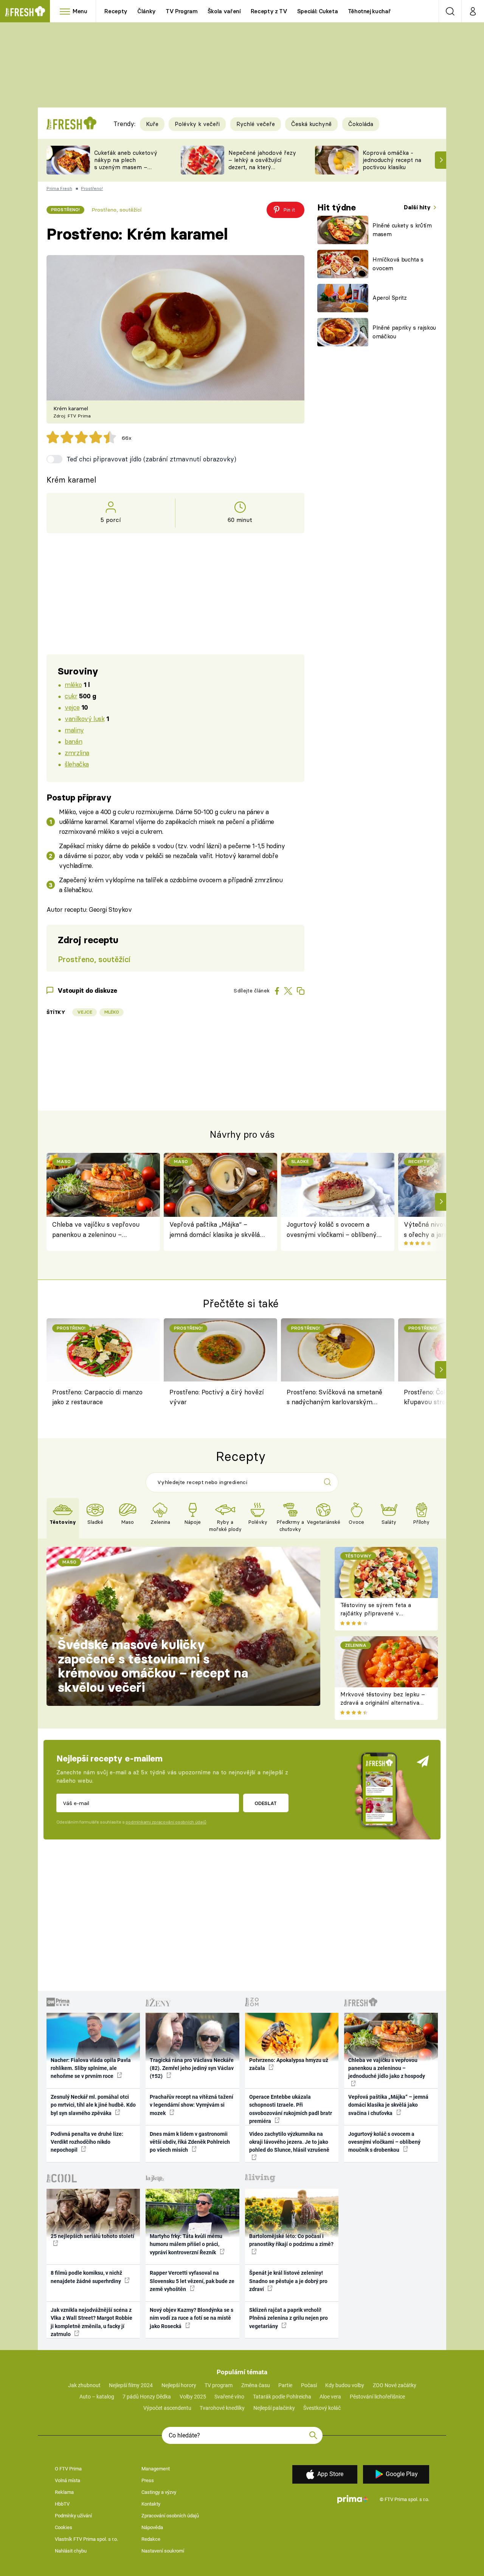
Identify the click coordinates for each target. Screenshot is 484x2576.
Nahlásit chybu (71, 2551)
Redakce (151, 2539)
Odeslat (266, 1803)
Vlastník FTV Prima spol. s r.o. (86, 2539)
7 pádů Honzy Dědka (147, 2397)
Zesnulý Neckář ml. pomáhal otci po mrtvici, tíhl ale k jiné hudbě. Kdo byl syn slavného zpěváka (93, 2105)
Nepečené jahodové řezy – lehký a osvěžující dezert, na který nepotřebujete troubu (262, 163)
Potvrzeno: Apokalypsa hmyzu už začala (289, 2064)
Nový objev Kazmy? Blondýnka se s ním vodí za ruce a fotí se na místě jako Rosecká (192, 2318)
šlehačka (77, 764)
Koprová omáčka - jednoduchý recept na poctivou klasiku (392, 160)
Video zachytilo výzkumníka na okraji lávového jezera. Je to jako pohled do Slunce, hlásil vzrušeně (289, 2142)
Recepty (116, 11)
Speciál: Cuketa (318, 11)
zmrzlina (77, 753)
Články (147, 11)
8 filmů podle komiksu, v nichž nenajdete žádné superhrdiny (86, 2277)
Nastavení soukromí (163, 2551)
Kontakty (151, 2504)
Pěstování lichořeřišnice (377, 2397)
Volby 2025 (193, 2397)
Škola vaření (224, 11)
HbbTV (62, 2504)
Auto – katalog (97, 2397)
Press (148, 2480)
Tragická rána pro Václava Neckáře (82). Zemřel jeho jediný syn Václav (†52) (192, 2068)
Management (156, 2469)
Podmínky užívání (73, 2516)
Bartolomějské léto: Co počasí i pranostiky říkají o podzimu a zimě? (291, 2240)
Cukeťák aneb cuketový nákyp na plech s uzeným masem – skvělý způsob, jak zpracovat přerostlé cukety (126, 171)
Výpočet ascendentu (167, 2408)
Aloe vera (330, 2397)
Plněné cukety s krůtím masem (402, 230)
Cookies (64, 2527)
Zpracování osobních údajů (170, 2516)
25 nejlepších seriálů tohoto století (92, 2236)
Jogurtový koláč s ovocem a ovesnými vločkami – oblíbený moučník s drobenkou (332, 1230)
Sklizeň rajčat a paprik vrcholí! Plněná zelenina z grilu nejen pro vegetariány (289, 2318)
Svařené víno (229, 2397)
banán (73, 741)
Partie (285, 2385)
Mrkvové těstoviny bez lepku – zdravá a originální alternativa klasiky (383, 1703)
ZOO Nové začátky (395, 2385)
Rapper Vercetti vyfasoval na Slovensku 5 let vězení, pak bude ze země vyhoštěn (192, 2281)
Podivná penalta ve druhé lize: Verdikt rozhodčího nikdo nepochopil (87, 2142)
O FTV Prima (68, 2469)
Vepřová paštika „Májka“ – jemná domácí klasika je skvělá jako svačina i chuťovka (215, 1230)
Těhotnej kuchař (369, 11)
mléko (73, 684)
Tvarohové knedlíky (222, 2408)
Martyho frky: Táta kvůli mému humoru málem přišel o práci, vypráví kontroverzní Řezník (186, 2244)
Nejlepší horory (179, 2385)
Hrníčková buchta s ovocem (398, 264)
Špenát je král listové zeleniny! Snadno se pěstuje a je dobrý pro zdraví (288, 2281)
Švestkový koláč (322, 2408)
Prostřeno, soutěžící (116, 210)
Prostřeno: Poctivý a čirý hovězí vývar (217, 1397)
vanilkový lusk (85, 719)
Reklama (64, 2492)
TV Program (181, 11)
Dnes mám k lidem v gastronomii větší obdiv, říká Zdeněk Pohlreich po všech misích (190, 2142)
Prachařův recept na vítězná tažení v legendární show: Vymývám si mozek (192, 2105)
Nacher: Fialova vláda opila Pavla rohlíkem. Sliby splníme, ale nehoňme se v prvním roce (91, 2068)
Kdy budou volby (345, 2385)
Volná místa (67, 2480)
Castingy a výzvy (159, 2492)
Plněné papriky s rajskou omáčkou (404, 332)
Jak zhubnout (84, 2385)
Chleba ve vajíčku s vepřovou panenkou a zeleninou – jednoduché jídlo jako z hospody (98, 1230)
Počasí (309, 2385)
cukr (71, 696)
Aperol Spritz (390, 298)
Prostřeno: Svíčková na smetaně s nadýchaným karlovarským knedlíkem (334, 1398)
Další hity (418, 207)
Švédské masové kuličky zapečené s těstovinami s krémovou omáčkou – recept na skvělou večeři (153, 1666)
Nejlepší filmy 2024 (131, 2385)
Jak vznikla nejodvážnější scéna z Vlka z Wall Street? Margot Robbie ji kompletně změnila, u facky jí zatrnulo (92, 2322)
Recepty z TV (269, 11)
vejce (72, 707)
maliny (74, 730)
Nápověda (152, 2527)
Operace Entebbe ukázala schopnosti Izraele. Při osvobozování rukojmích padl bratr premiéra (291, 2109)
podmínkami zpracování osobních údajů (166, 1822)
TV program (219, 2385)
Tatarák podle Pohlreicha (282, 2397)
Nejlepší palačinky (274, 2408)
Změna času (256, 2385)
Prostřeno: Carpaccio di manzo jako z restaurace (97, 1397)
